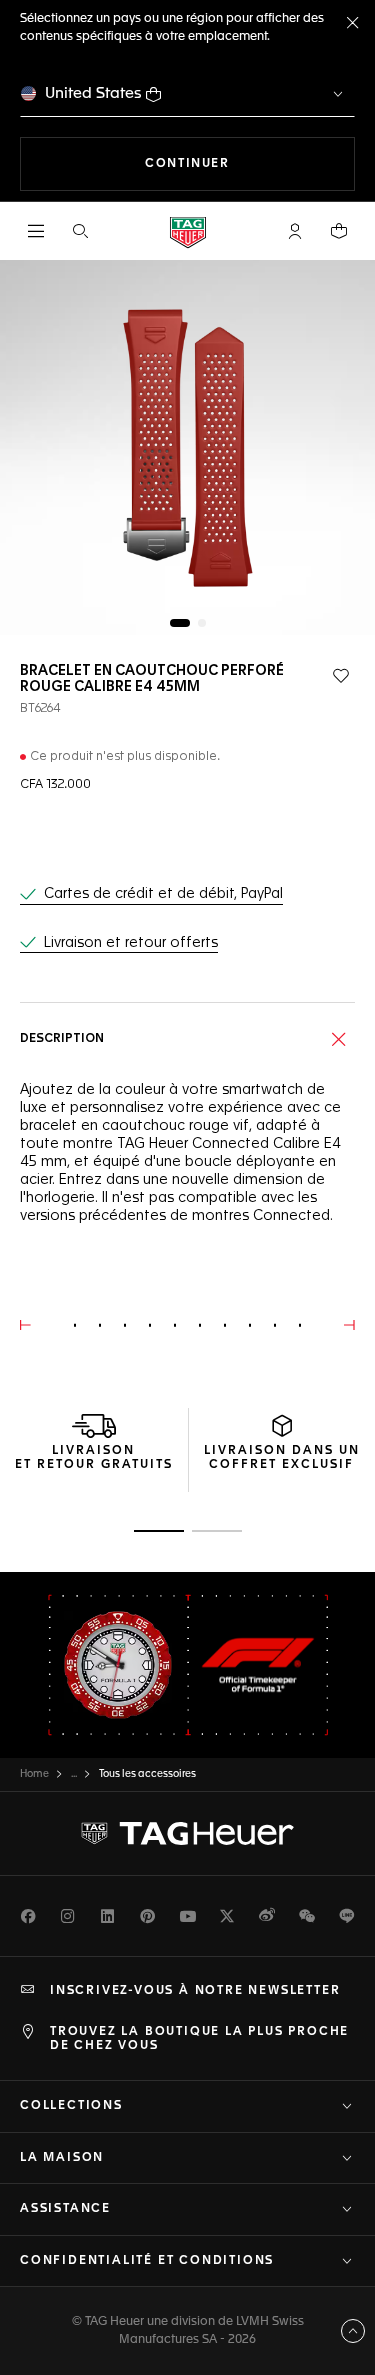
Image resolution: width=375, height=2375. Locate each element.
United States (93, 93)
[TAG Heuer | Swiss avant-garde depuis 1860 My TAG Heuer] (188, 1834)
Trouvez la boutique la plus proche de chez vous (199, 2039)
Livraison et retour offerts (131, 943)
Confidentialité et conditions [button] (147, 2261)
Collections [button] (71, 2106)
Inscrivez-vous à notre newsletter (195, 1991)
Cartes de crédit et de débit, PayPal (163, 894)
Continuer (250, 163)
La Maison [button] (62, 2158)
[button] (295, 231)
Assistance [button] (65, 2209)
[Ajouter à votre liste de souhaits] (341, 676)
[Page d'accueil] (188, 231)
